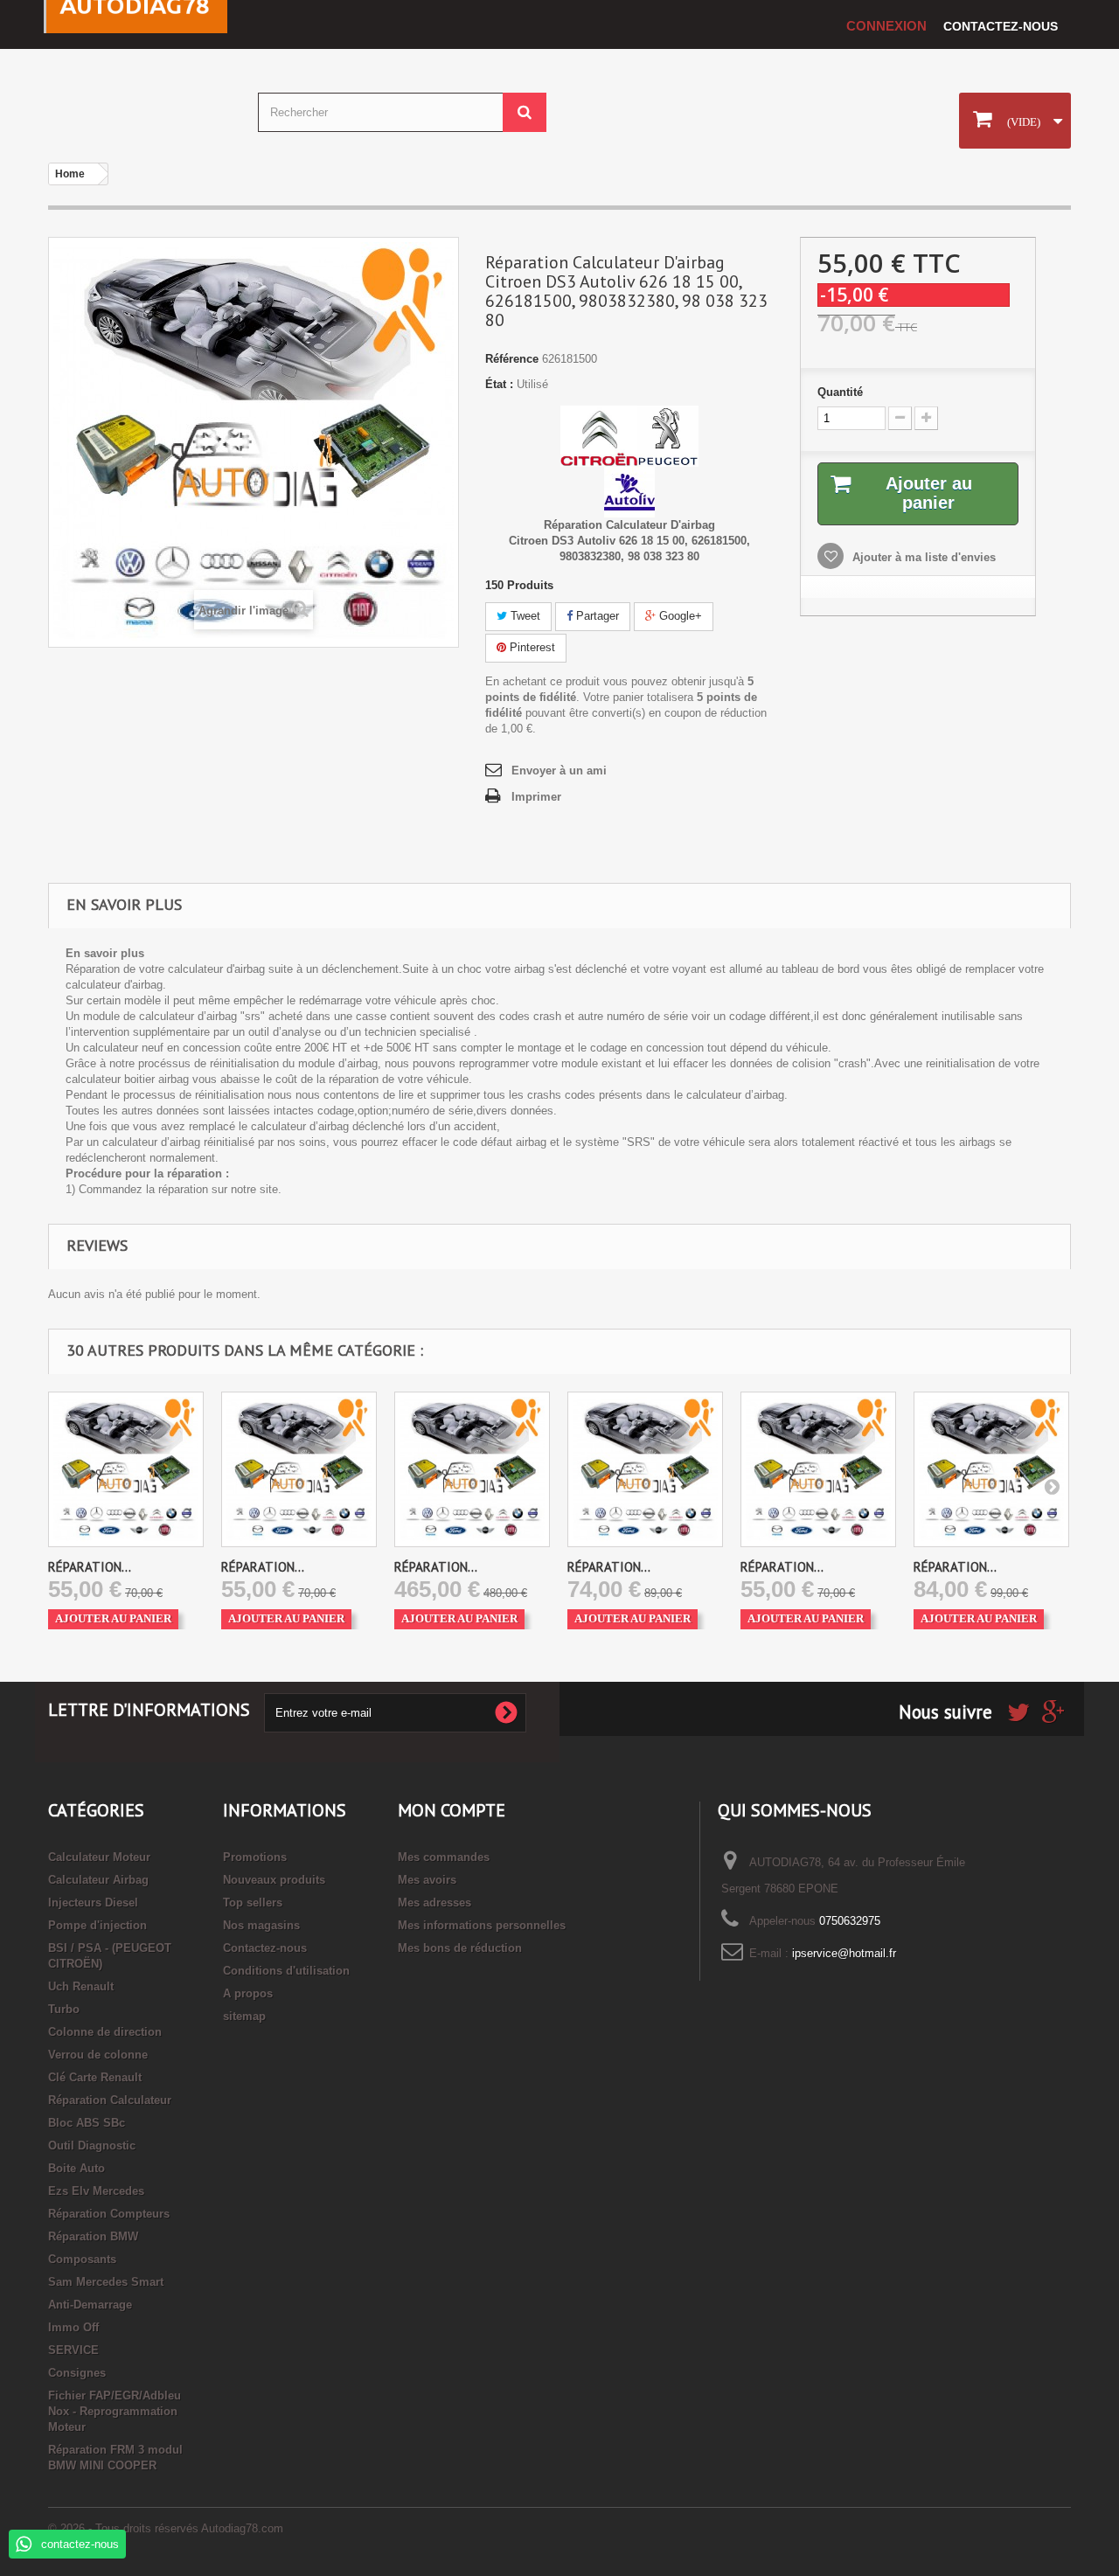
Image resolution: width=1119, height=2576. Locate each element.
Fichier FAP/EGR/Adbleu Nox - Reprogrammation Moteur (115, 2411)
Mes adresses (434, 1902)
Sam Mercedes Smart (106, 2282)
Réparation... (90, 1567)
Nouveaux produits (274, 1880)
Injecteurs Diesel (93, 1902)
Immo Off (73, 2327)
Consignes (77, 2373)
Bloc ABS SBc (87, 2123)
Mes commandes (444, 1857)
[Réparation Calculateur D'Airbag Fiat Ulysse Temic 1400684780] (818, 1469)
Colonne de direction (105, 2032)
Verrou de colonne (98, 2055)
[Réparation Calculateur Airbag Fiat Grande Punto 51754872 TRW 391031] (991, 1469)
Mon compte (452, 1810)
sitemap (244, 2016)
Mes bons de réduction (460, 1948)
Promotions (255, 1857)
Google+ (679, 616)
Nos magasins (261, 1925)
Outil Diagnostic (92, 2146)
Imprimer (536, 797)
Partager (596, 616)
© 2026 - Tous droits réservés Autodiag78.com (166, 2528)
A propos (248, 1993)
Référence (512, 359)
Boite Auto (76, 2168)
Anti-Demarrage (90, 2305)
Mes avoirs (427, 1880)
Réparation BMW (93, 2236)
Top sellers (253, 1902)
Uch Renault (81, 1986)
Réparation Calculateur (110, 2100)
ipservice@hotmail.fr (844, 1953)
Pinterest (531, 647)
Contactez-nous (1001, 26)
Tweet (524, 616)
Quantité (840, 392)
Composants (82, 2259)
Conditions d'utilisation (286, 1971)
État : (499, 384)
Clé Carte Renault (95, 2077)
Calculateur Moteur (99, 1857)
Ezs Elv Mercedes (96, 2191)
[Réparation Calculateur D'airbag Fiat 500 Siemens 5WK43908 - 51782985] (472, 1469)
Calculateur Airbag (98, 1880)
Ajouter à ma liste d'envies (922, 557)
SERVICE (73, 2350)
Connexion (886, 26)
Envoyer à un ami (559, 771)
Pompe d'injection (97, 1925)
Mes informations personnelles (482, 1925)
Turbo (64, 2009)
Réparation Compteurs (109, 2214)
